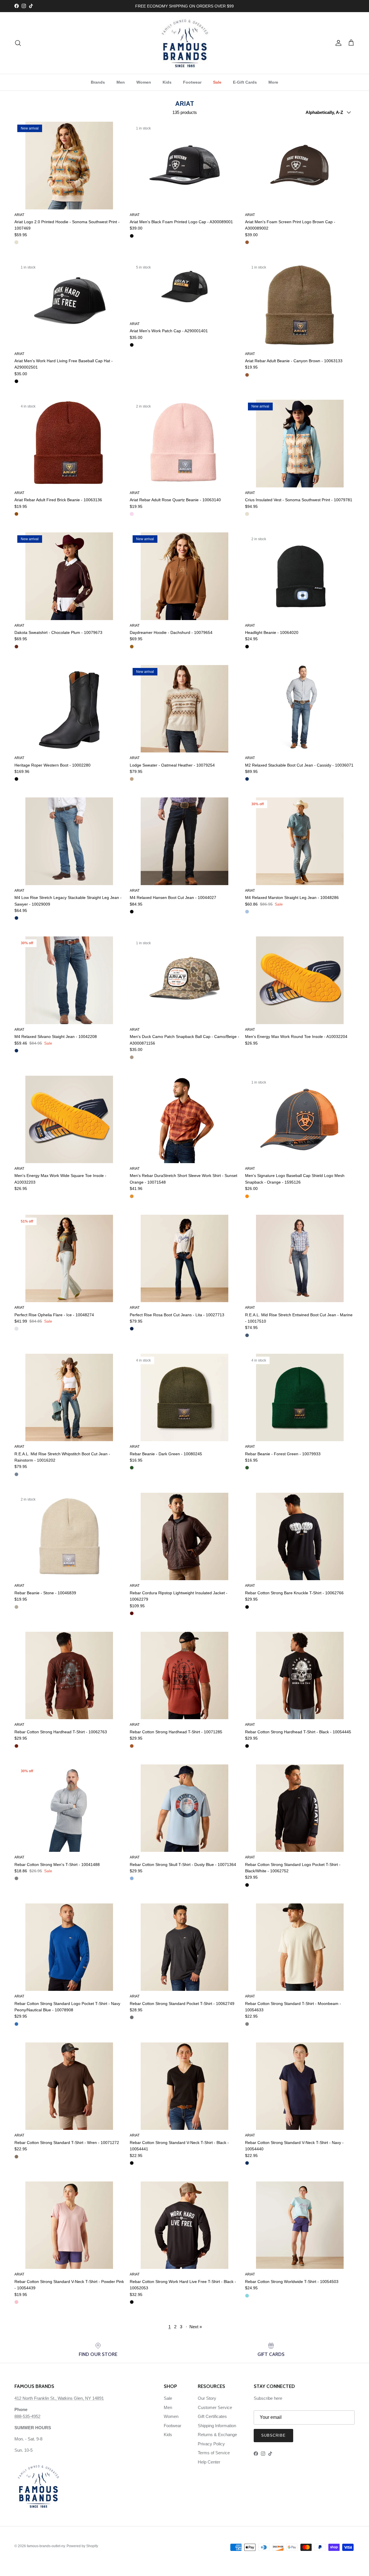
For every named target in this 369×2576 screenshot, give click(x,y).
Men (121, 82)
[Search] (18, 43)
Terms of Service (214, 2453)
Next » (196, 2327)
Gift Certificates (212, 2416)
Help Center (209, 2462)
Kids (167, 82)
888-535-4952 (27, 2416)
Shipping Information (217, 2426)
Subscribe (273, 2435)
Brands (98, 82)
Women (144, 82)
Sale (217, 82)
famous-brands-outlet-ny (46, 2546)
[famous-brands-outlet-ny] (185, 43)
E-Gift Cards (245, 82)
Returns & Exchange (217, 2435)
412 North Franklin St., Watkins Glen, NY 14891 (59, 2398)
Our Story (207, 2398)
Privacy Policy (211, 2444)
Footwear (192, 82)
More (273, 82)
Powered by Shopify (82, 2546)
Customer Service (215, 2407)
